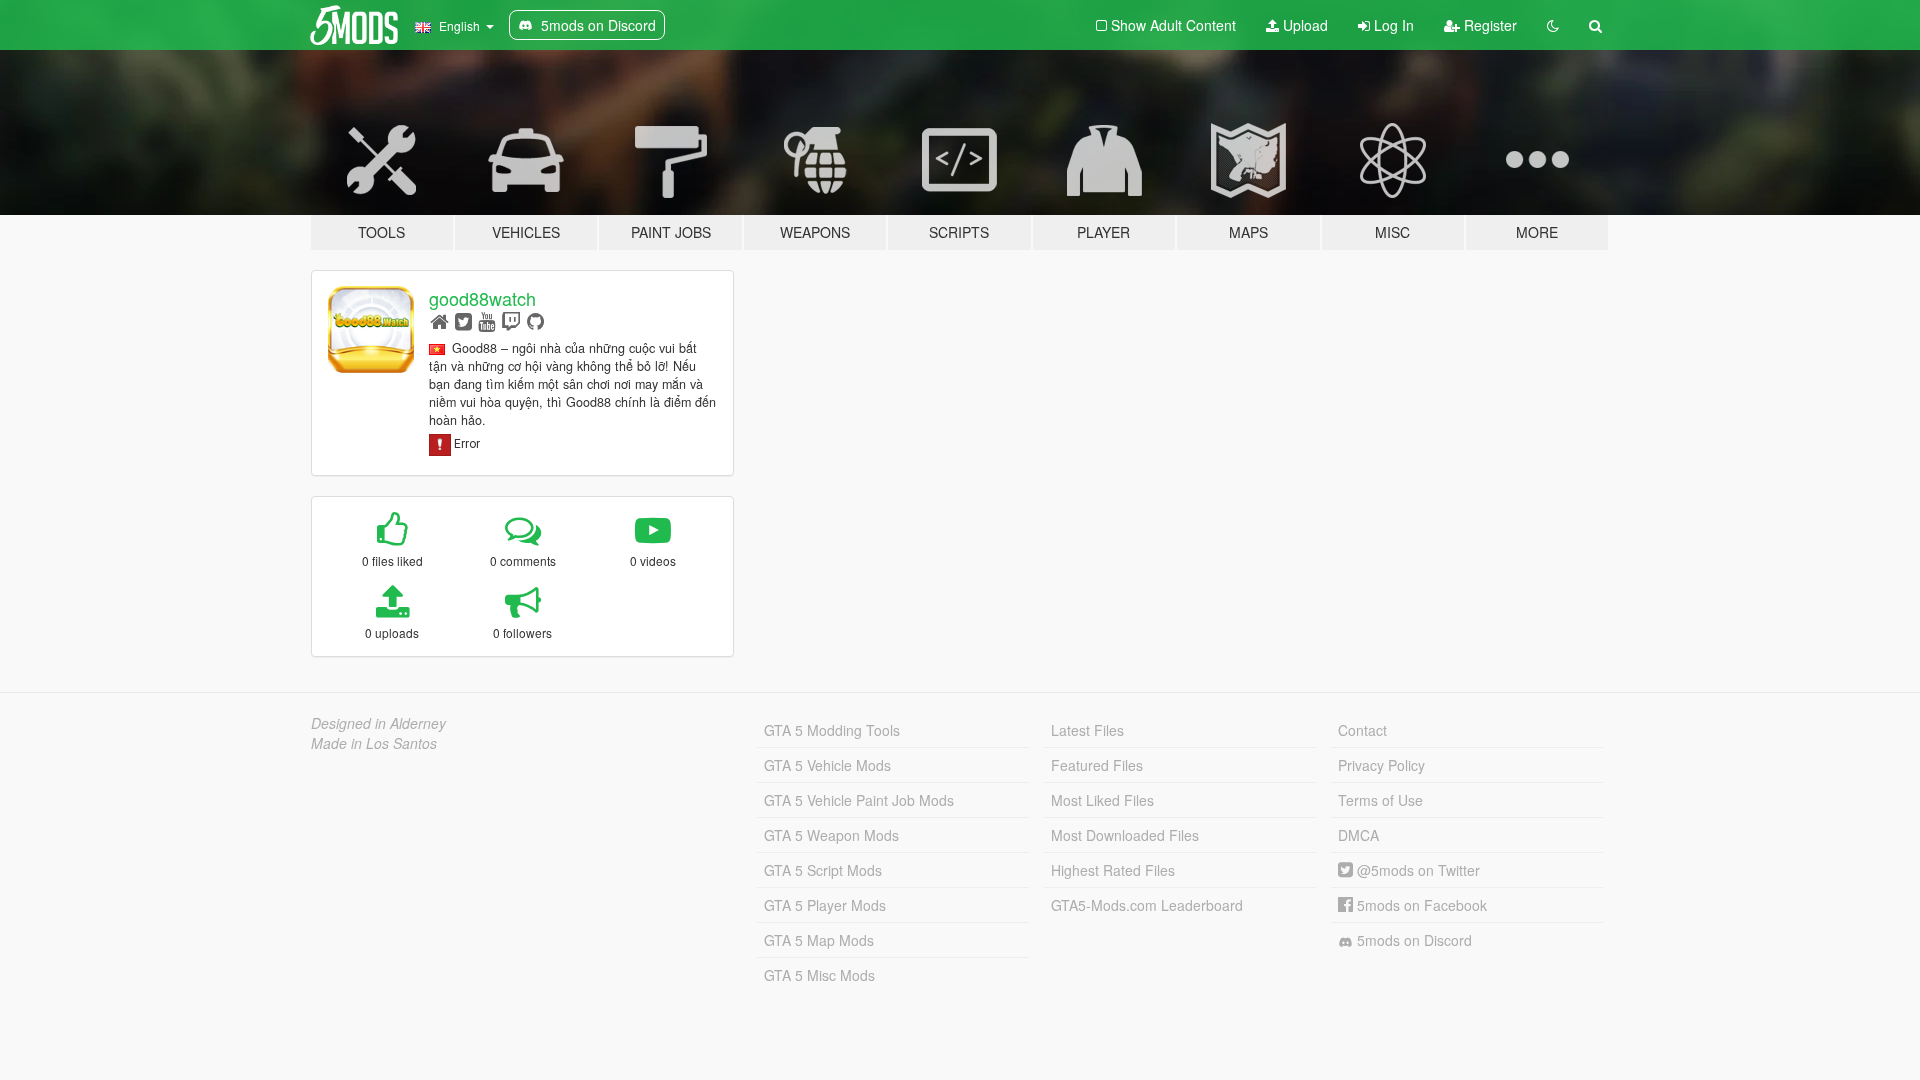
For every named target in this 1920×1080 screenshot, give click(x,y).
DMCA (1358, 835)
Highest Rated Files (1113, 870)
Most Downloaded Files (1125, 835)
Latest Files (1087, 730)
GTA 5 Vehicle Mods (827, 765)
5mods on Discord (1412, 940)
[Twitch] (511, 320)
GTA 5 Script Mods (823, 870)
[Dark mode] (1553, 25)
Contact (1362, 730)
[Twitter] (463, 320)
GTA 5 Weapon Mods (831, 835)
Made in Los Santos (374, 743)
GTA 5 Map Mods (819, 940)
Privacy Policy (1381, 765)
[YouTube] (486, 320)
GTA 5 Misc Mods (819, 975)
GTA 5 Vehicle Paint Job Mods (859, 800)
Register (1488, 25)
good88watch (482, 298)
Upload (1303, 25)
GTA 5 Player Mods (825, 905)
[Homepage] (439, 320)
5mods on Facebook (1420, 905)
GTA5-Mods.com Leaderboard (1147, 905)
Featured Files (1097, 765)
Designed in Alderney (378, 723)
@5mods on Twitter (1416, 870)
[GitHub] (535, 320)
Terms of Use (1380, 800)
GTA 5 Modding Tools (832, 730)
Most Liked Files (1102, 800)
